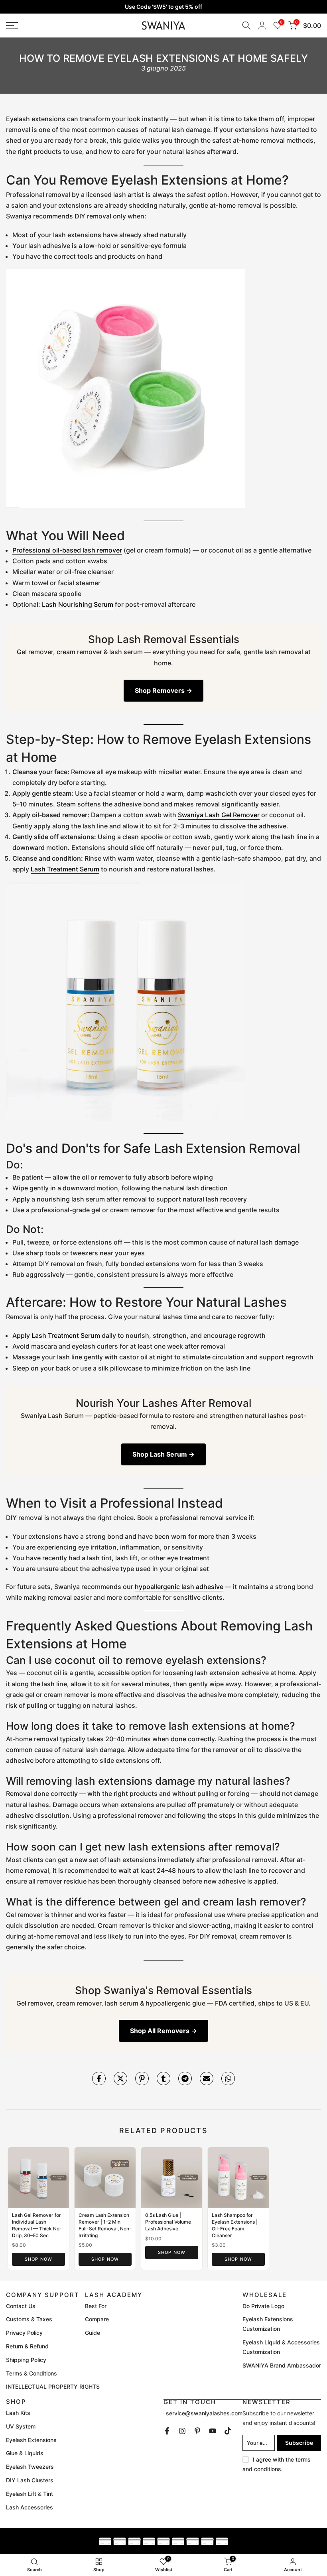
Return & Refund (27, 2346)
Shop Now (38, 2259)
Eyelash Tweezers (30, 2467)
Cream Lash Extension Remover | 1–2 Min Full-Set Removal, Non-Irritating (105, 2225)
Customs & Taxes (29, 2319)
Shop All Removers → (163, 2031)
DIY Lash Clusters (30, 2480)
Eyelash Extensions (31, 2440)
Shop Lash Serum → (163, 1454)
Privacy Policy (24, 2333)
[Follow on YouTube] (213, 2431)
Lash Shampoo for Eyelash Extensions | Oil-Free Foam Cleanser (235, 2225)
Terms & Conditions (32, 2373)
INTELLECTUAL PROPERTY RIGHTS (53, 2386)
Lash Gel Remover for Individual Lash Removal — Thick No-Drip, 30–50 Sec (37, 2225)
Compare (97, 2319)
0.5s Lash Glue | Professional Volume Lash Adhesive (168, 2222)
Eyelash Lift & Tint (30, 2494)
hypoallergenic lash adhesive (179, 1587)
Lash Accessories (30, 2507)
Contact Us (21, 2306)
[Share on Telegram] (185, 2078)
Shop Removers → (163, 690)
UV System (21, 2426)
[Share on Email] (207, 2078)
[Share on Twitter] (120, 2078)
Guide (93, 2333)
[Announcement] (163, 7)
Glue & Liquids (25, 2453)
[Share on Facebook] (99, 2078)
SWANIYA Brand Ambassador (282, 2365)
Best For (96, 2306)
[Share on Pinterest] (142, 2078)
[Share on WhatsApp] (228, 2078)
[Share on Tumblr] (163, 2078)
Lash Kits (18, 2413)
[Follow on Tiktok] (228, 2431)
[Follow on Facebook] (167, 2431)
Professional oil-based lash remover (67, 550)
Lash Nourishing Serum (78, 604)
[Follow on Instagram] (182, 2431)
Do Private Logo (263, 2306)
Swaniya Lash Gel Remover (219, 815)
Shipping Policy (26, 2360)
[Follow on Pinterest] (197, 2431)
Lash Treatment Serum (65, 869)
